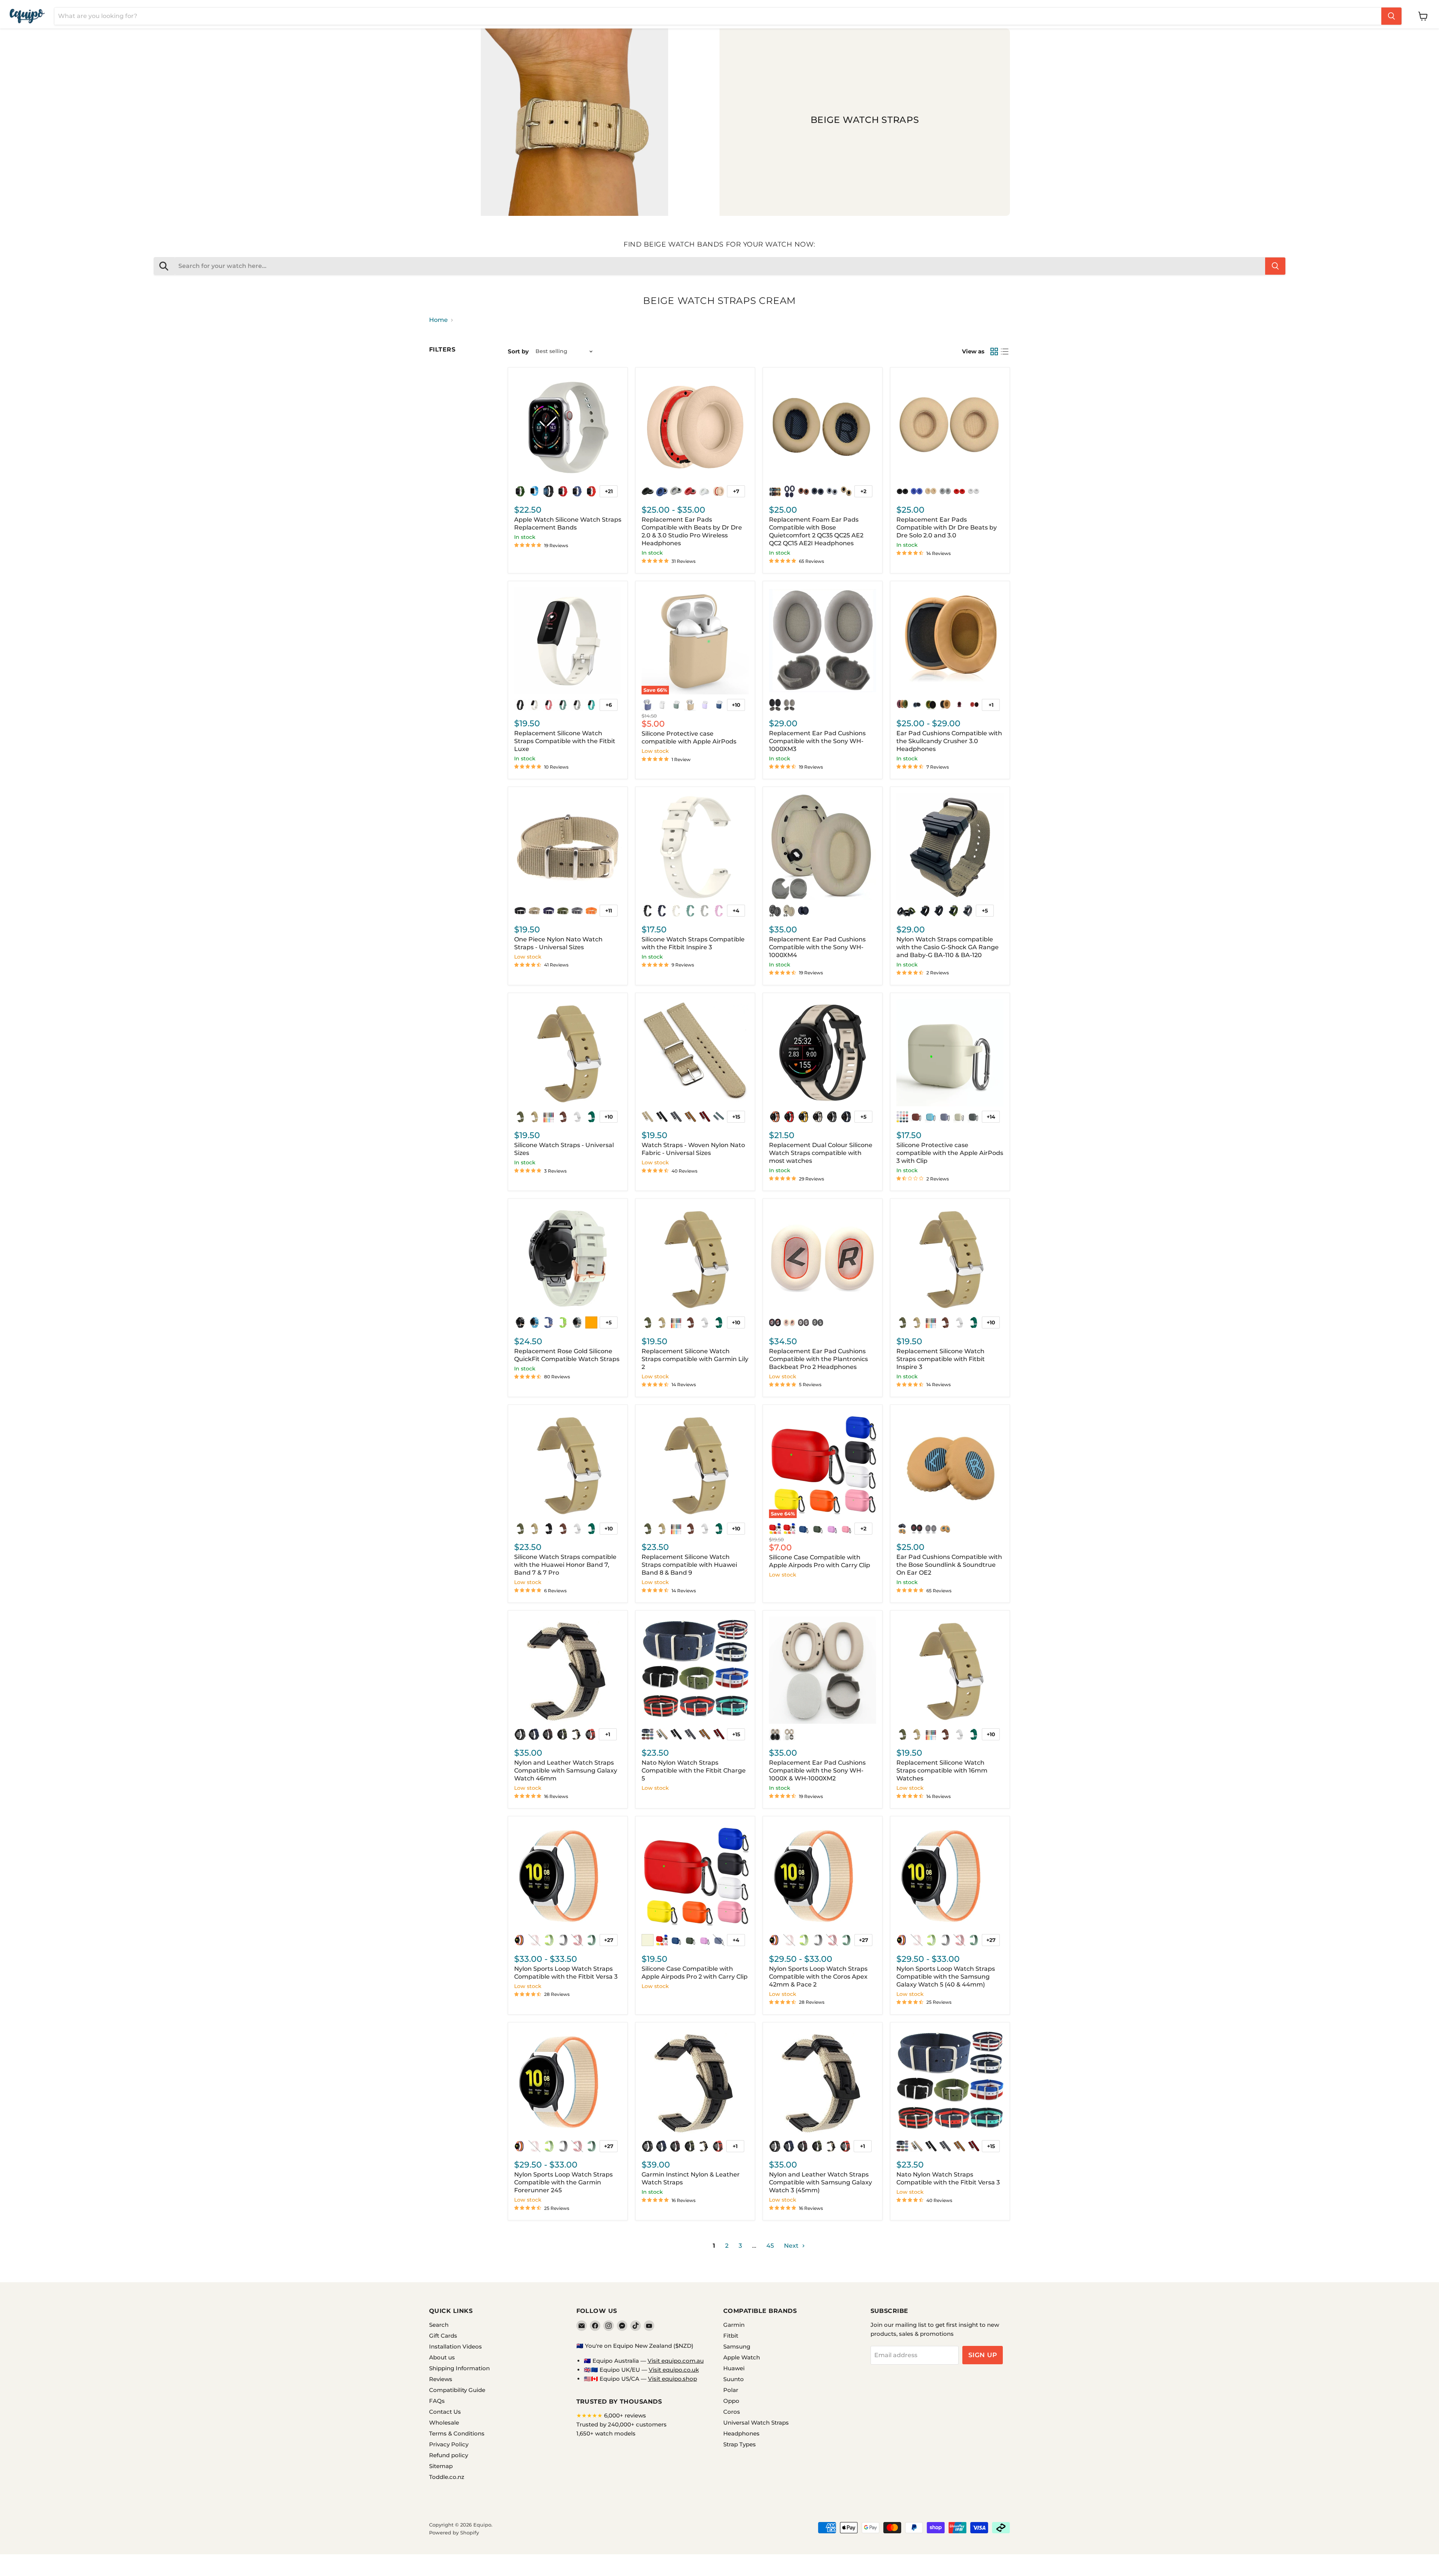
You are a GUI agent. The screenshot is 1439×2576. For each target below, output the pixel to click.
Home (438, 320)
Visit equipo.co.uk (674, 2370)
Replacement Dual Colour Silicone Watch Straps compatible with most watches (821, 1153)
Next (792, 2246)
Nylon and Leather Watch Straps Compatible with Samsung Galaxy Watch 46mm (566, 1770)
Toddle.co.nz (447, 2477)
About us (442, 2357)
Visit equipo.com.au (676, 2361)
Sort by (518, 351)
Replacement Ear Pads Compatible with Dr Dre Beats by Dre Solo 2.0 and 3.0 (947, 527)
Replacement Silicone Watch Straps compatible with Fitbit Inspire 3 (941, 1359)
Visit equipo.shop (672, 2379)
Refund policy (449, 2455)
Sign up (983, 2355)
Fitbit (731, 2336)
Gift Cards (443, 2336)
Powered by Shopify (454, 2533)
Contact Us (445, 2412)
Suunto (734, 2379)
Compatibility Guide (457, 2390)
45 (770, 2246)
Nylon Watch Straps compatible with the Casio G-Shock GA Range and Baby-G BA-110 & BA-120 (948, 947)
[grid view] (994, 352)
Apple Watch (742, 2357)
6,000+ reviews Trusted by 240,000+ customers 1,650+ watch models (622, 2424)
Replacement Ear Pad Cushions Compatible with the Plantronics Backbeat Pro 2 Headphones (818, 1359)
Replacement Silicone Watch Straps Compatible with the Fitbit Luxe (565, 741)
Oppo (731, 2401)
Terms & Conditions (457, 2433)
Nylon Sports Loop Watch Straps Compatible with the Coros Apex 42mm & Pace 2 (818, 1977)
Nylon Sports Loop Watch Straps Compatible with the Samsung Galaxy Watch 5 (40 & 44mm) (946, 1977)
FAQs (437, 2401)
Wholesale (444, 2423)
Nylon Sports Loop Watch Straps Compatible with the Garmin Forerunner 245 (563, 2182)
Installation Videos (455, 2346)
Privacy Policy (449, 2444)
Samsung (737, 2346)
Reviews (441, 2379)
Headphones (741, 2433)
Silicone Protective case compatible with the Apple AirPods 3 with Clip (950, 1153)
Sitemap (441, 2466)
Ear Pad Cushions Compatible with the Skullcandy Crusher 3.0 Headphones (949, 741)
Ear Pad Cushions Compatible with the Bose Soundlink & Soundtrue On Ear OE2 (949, 1565)
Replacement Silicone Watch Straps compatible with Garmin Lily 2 (695, 1359)
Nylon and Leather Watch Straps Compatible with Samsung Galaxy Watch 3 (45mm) (820, 2182)
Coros (732, 2412)
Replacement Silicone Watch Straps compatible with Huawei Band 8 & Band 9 (689, 1565)
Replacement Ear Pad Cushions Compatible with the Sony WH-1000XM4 (817, 947)
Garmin (734, 2325)
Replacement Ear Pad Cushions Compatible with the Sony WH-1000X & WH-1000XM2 (817, 1770)
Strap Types (740, 2444)
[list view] (1005, 352)
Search (439, 2325)
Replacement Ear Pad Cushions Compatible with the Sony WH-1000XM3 (817, 741)
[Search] (1391, 16)
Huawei (734, 2368)
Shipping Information (459, 2368)
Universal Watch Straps (756, 2423)
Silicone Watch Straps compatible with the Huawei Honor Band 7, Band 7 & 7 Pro (565, 1565)
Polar (731, 2390)
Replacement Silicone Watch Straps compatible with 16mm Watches (942, 1770)
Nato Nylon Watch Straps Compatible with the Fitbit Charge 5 (694, 1770)
